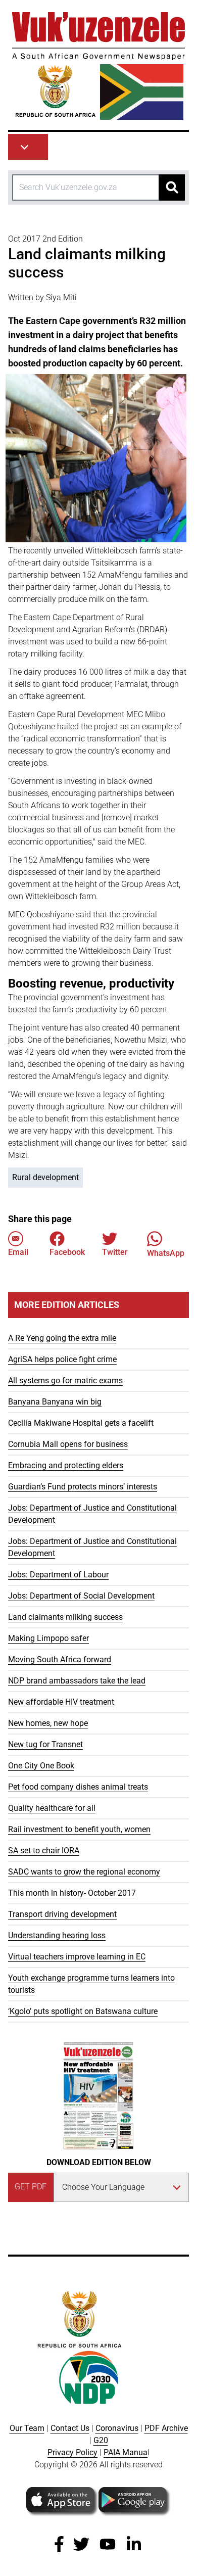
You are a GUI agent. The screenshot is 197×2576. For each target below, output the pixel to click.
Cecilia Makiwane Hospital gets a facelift (81, 1423)
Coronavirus (117, 2428)
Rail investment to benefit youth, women (79, 1829)
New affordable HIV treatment (61, 1702)
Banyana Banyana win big (55, 1402)
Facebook (67, 1252)
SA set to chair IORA (44, 1851)
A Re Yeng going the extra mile (62, 1338)
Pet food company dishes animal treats (78, 1787)
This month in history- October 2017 (72, 1893)
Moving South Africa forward (60, 1659)
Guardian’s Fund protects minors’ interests (83, 1487)
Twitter (115, 1252)
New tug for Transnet (45, 1744)
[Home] (98, 66)
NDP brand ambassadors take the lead (77, 1681)
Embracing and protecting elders (66, 1465)
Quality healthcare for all (52, 1808)
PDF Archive (166, 2428)
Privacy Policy (72, 2452)
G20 (101, 2440)
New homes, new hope (48, 1723)
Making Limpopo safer (48, 1638)
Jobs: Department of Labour (58, 1575)
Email (18, 1252)
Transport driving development (62, 1914)
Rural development (45, 1177)
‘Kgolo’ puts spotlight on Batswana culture (83, 2011)
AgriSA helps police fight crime (62, 1359)
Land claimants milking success (65, 1617)
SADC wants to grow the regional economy (84, 1872)
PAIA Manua (126, 2452)
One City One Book (41, 1766)
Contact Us (70, 2428)
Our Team (27, 2428)
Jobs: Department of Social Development (81, 1596)
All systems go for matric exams (65, 1380)
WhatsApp (166, 1253)
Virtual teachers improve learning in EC (77, 1957)
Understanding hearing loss (57, 1935)
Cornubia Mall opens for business (68, 1444)
